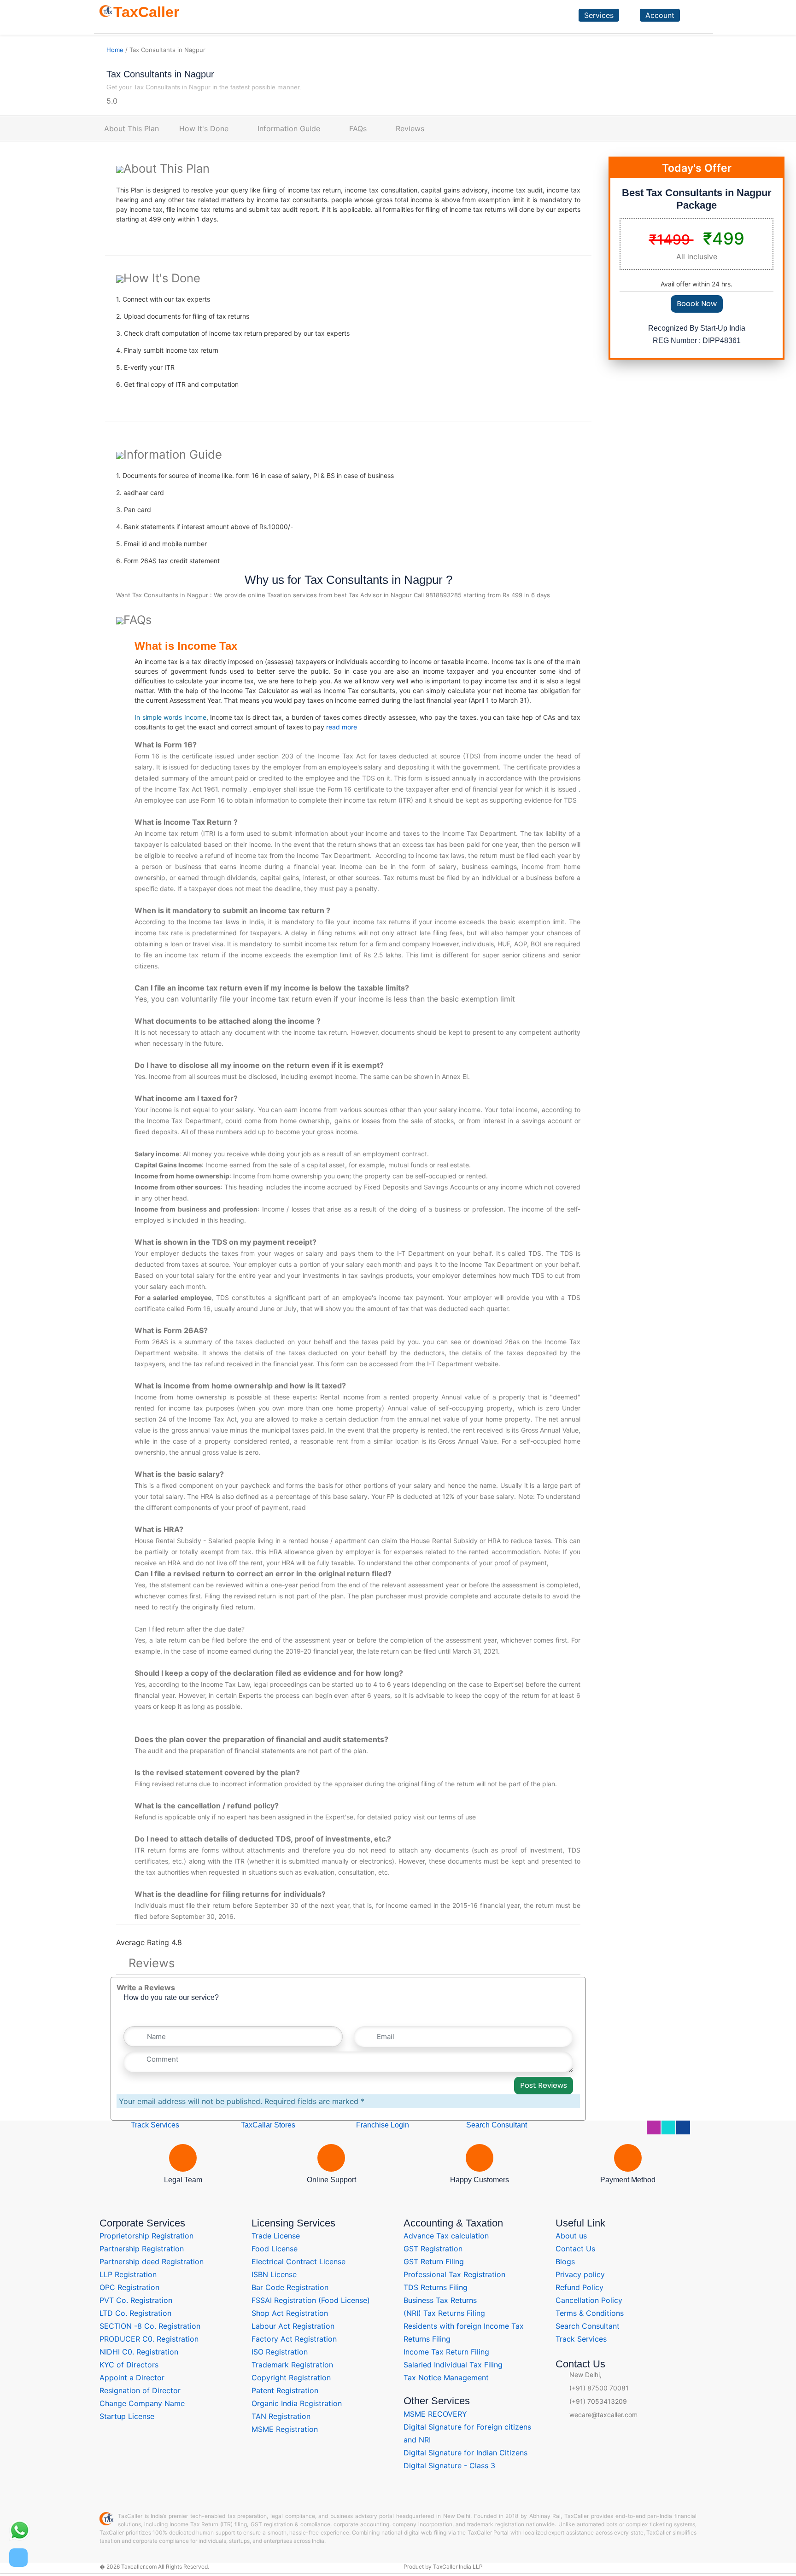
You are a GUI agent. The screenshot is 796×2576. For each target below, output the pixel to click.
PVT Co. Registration (136, 2300)
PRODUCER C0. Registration (149, 2339)
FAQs (358, 128)
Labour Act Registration (293, 2326)
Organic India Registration (297, 2403)
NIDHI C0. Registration (139, 2352)
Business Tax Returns (440, 2300)
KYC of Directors (129, 2365)
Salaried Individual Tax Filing (453, 2365)
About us (571, 2236)
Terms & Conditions (590, 2313)
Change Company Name (142, 2403)
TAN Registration (281, 2416)
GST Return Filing (434, 2261)
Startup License (127, 2416)
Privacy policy (580, 2274)
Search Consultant (496, 2125)
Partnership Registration (142, 2249)
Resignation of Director (140, 2390)
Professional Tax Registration (454, 2274)
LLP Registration (128, 2274)
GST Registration (433, 2249)
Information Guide (289, 128)
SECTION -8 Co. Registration (150, 2326)
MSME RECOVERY (435, 2414)
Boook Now (697, 304)
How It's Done (204, 128)
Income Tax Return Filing (446, 2352)
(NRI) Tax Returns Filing (444, 2313)
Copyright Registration (291, 2378)
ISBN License (274, 2274)
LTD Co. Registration (135, 2313)
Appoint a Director (132, 2378)
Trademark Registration (292, 2365)
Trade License (276, 2236)
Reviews (410, 128)
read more (342, 727)
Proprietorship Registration (146, 2236)
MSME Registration (285, 2429)
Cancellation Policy (589, 2300)
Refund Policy (579, 2287)
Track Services (154, 2125)
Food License (275, 2249)
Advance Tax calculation (446, 2236)
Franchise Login (382, 2125)
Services (599, 15)
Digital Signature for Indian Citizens (465, 2453)
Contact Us (575, 2249)
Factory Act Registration (294, 2339)
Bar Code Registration (290, 2287)
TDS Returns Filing (436, 2287)
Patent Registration (285, 2390)
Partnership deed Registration (152, 2261)
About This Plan (132, 128)
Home (115, 50)
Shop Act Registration (290, 2313)
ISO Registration (280, 2352)
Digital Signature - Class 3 (449, 2465)
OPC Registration (129, 2287)
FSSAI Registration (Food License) (311, 2300)
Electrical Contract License (298, 2261)
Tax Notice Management (446, 2378)
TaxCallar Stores (268, 2125)
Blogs (565, 2261)
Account (660, 15)
